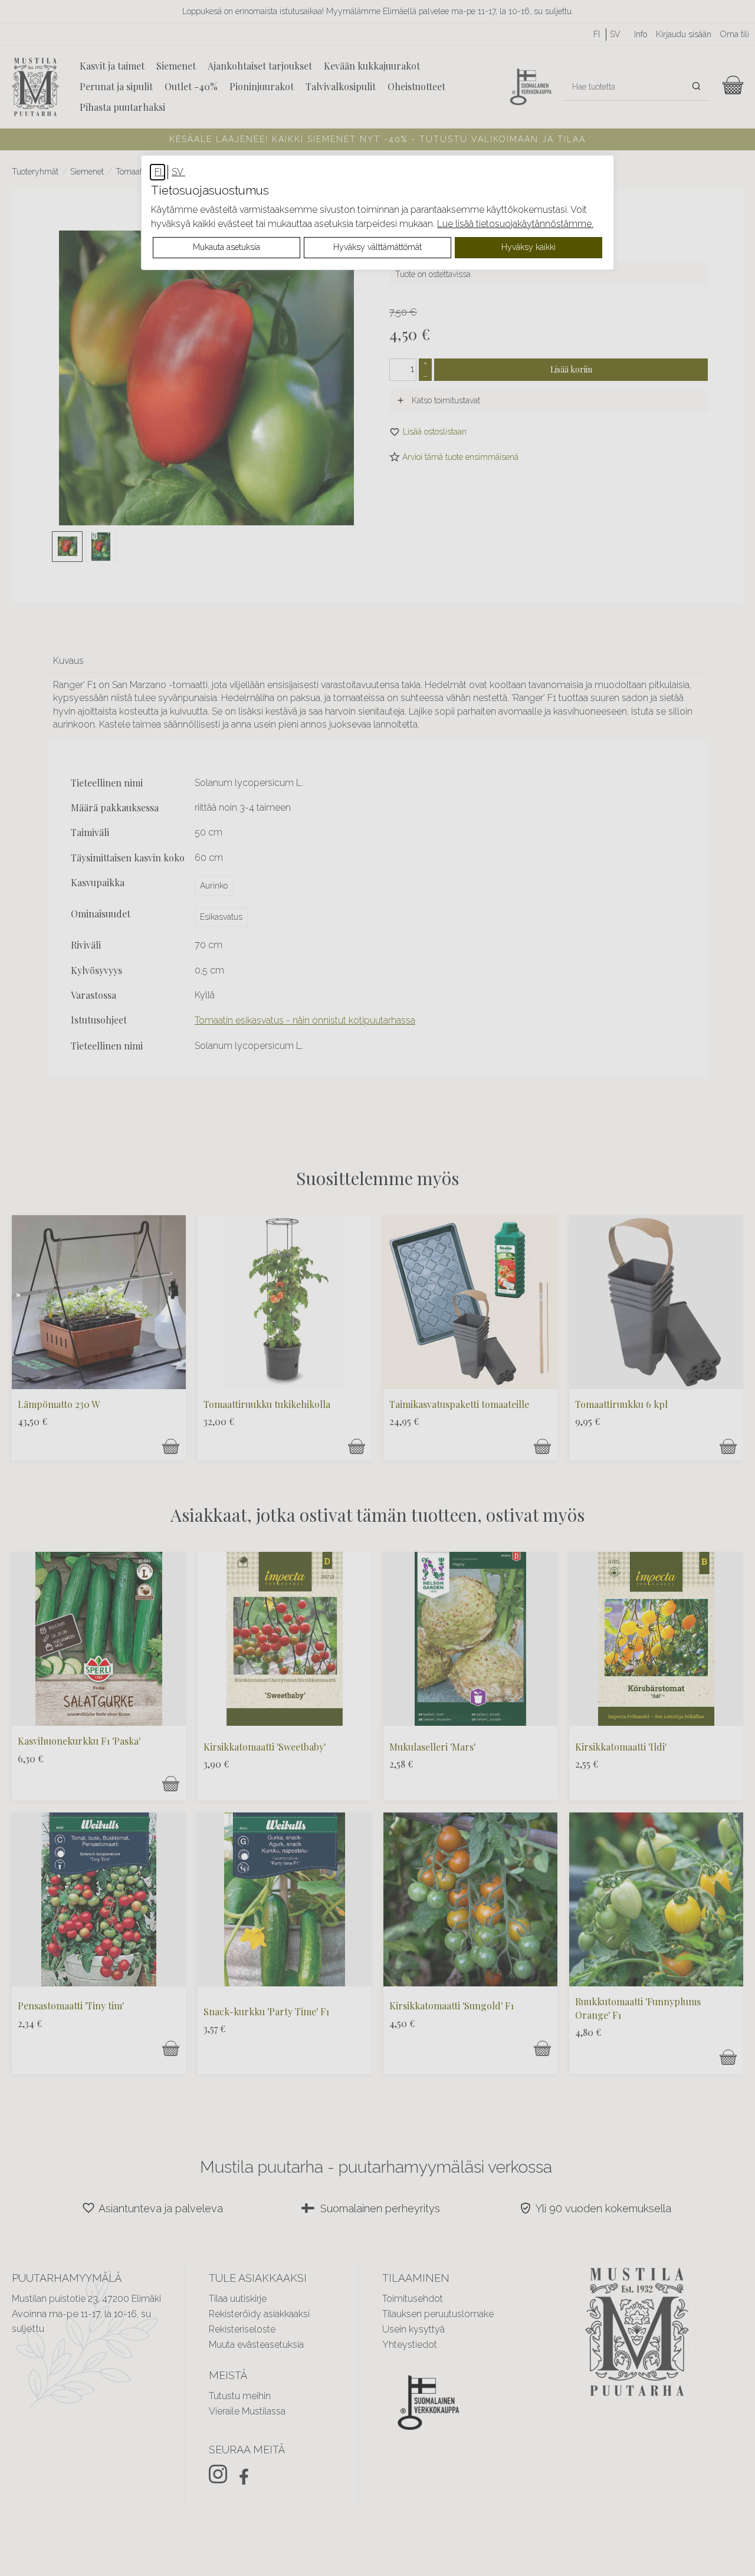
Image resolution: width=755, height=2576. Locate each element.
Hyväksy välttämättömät (377, 247)
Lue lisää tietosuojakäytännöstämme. (515, 224)
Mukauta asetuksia (226, 247)
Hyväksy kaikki (528, 247)
